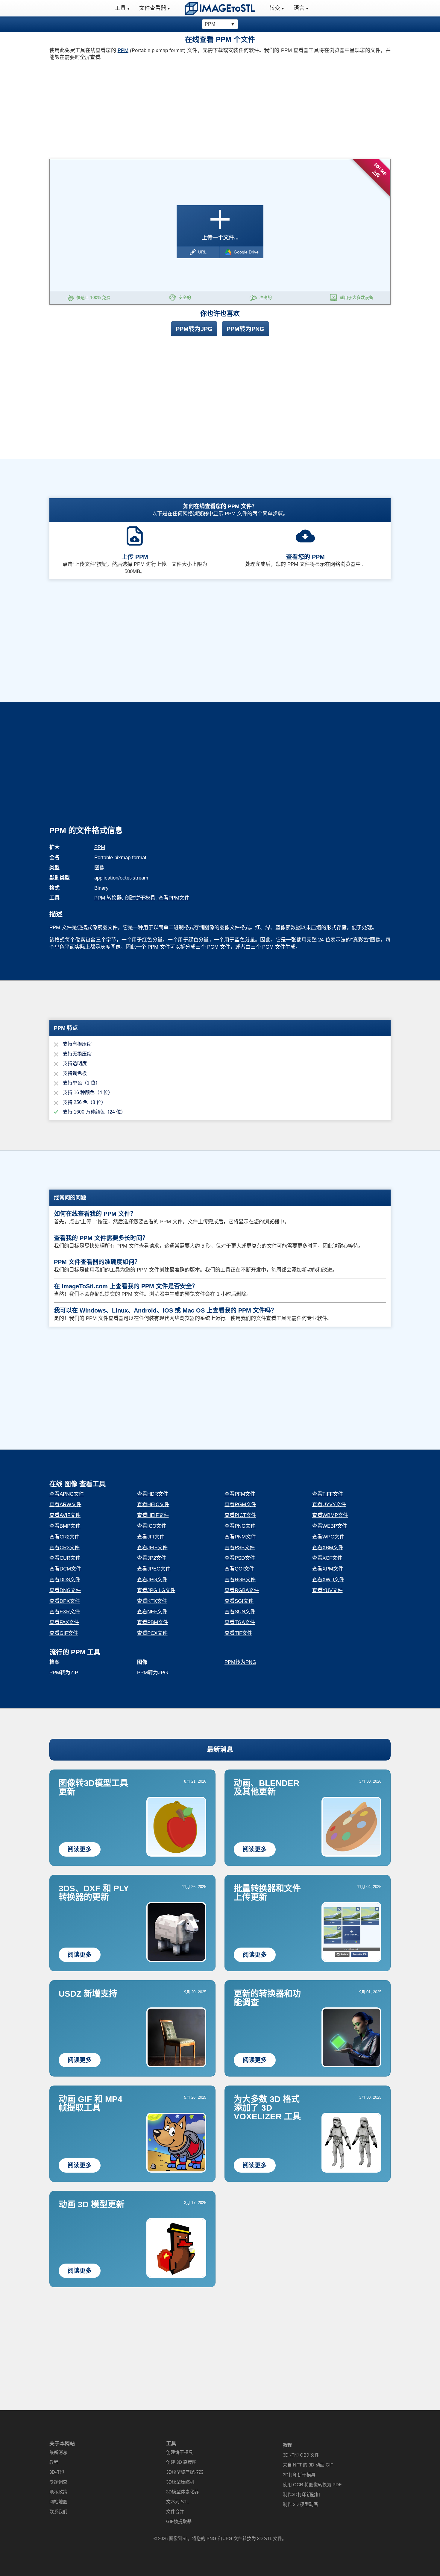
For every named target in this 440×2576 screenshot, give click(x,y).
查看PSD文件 (240, 1558)
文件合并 (175, 2512)
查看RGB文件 (240, 1580)
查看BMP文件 (65, 1526)
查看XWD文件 (328, 1580)
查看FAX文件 (64, 1622)
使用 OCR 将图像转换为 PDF (312, 2485)
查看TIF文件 (238, 1633)
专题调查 (58, 2482)
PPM (123, 50)
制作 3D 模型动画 (300, 2504)
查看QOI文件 (239, 1569)
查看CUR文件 (65, 1558)
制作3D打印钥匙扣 (301, 2494)
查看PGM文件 (240, 1505)
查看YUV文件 (327, 1590)
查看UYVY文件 (329, 1505)
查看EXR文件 (65, 1612)
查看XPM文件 (328, 1569)
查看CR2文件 (65, 1537)
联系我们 (58, 2512)
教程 (54, 2462)
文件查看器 (153, 8)
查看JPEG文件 (154, 1569)
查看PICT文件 (240, 1515)
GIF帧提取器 (179, 2521)
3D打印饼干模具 (299, 2475)
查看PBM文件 (153, 1622)
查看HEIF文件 (153, 1515)
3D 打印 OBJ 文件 (301, 2455)
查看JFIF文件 (152, 1548)
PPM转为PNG (245, 329)
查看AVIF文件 (65, 1515)
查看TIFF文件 (328, 1494)
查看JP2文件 (152, 1558)
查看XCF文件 (327, 1558)
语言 (299, 8)
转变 (275, 8)
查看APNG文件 (67, 1494)
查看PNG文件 (240, 1526)
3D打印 (57, 2472)
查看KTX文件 (152, 1601)
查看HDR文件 (153, 1494)
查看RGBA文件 (242, 1590)
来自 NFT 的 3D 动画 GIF (308, 2465)
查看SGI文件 (239, 1601)
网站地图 (58, 2502)
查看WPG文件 (328, 1537)
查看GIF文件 (64, 1633)
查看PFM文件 (240, 1494)
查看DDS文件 (65, 1580)
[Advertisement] (132, 108)
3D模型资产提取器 (185, 2472)
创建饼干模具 (140, 898)
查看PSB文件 (240, 1548)
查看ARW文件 (65, 1505)
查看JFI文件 (151, 1537)
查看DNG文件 (65, 1590)
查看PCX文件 (152, 1633)
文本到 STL (177, 2502)
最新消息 (220, 1749)
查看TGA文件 (240, 1622)
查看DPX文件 (65, 1601)
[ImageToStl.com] (220, 8)
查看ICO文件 (152, 1526)
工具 (120, 8)
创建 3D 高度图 (181, 2462)
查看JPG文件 (152, 1580)
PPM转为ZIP (64, 1673)
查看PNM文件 (240, 1537)
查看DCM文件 (65, 1569)
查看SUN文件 (240, 1612)
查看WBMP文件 (330, 1515)
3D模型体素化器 (182, 2492)
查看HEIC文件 (153, 1505)
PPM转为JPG (194, 329)
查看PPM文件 (174, 898)
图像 (99, 868)
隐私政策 (58, 2492)
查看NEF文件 (152, 1612)
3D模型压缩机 (180, 2482)
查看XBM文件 (328, 1548)
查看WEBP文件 (330, 1526)
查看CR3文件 (65, 1548)
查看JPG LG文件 (156, 1590)
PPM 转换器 (108, 898)
